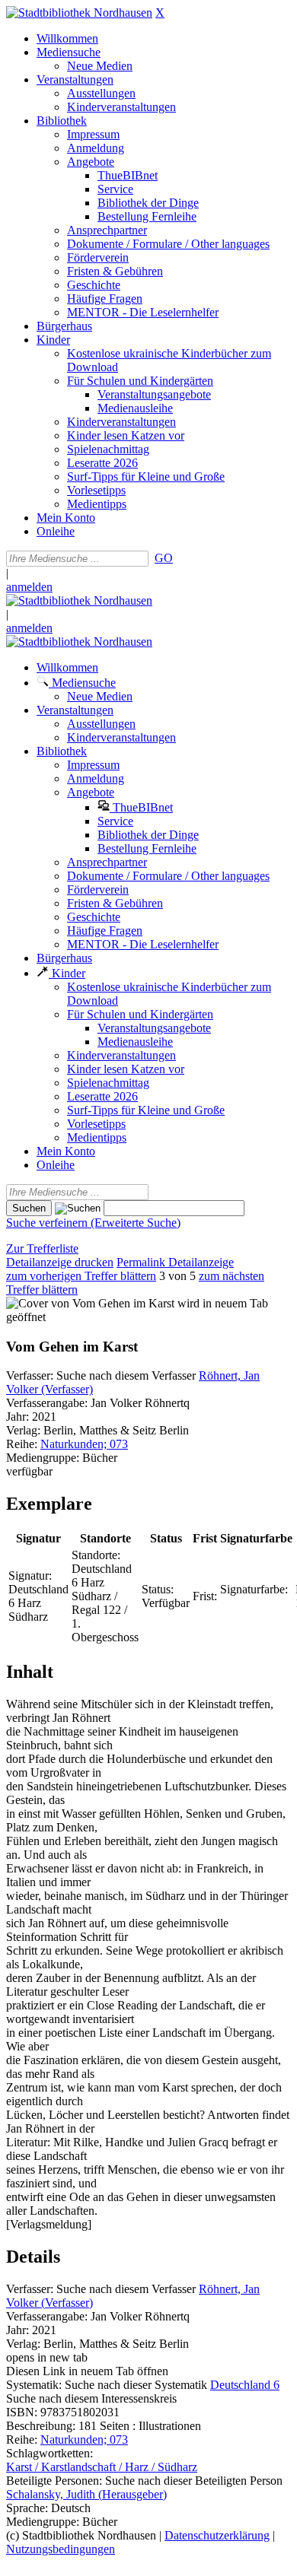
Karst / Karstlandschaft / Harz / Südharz (102, 2467)
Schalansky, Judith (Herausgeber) (86, 2494)
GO (164, 558)
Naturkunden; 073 (84, 1444)
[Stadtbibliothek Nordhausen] (79, 13)
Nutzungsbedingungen (61, 2549)
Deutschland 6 (245, 2385)
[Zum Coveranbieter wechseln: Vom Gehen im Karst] (90, 1303)
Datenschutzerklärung (217, 2535)
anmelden (29, 587)
